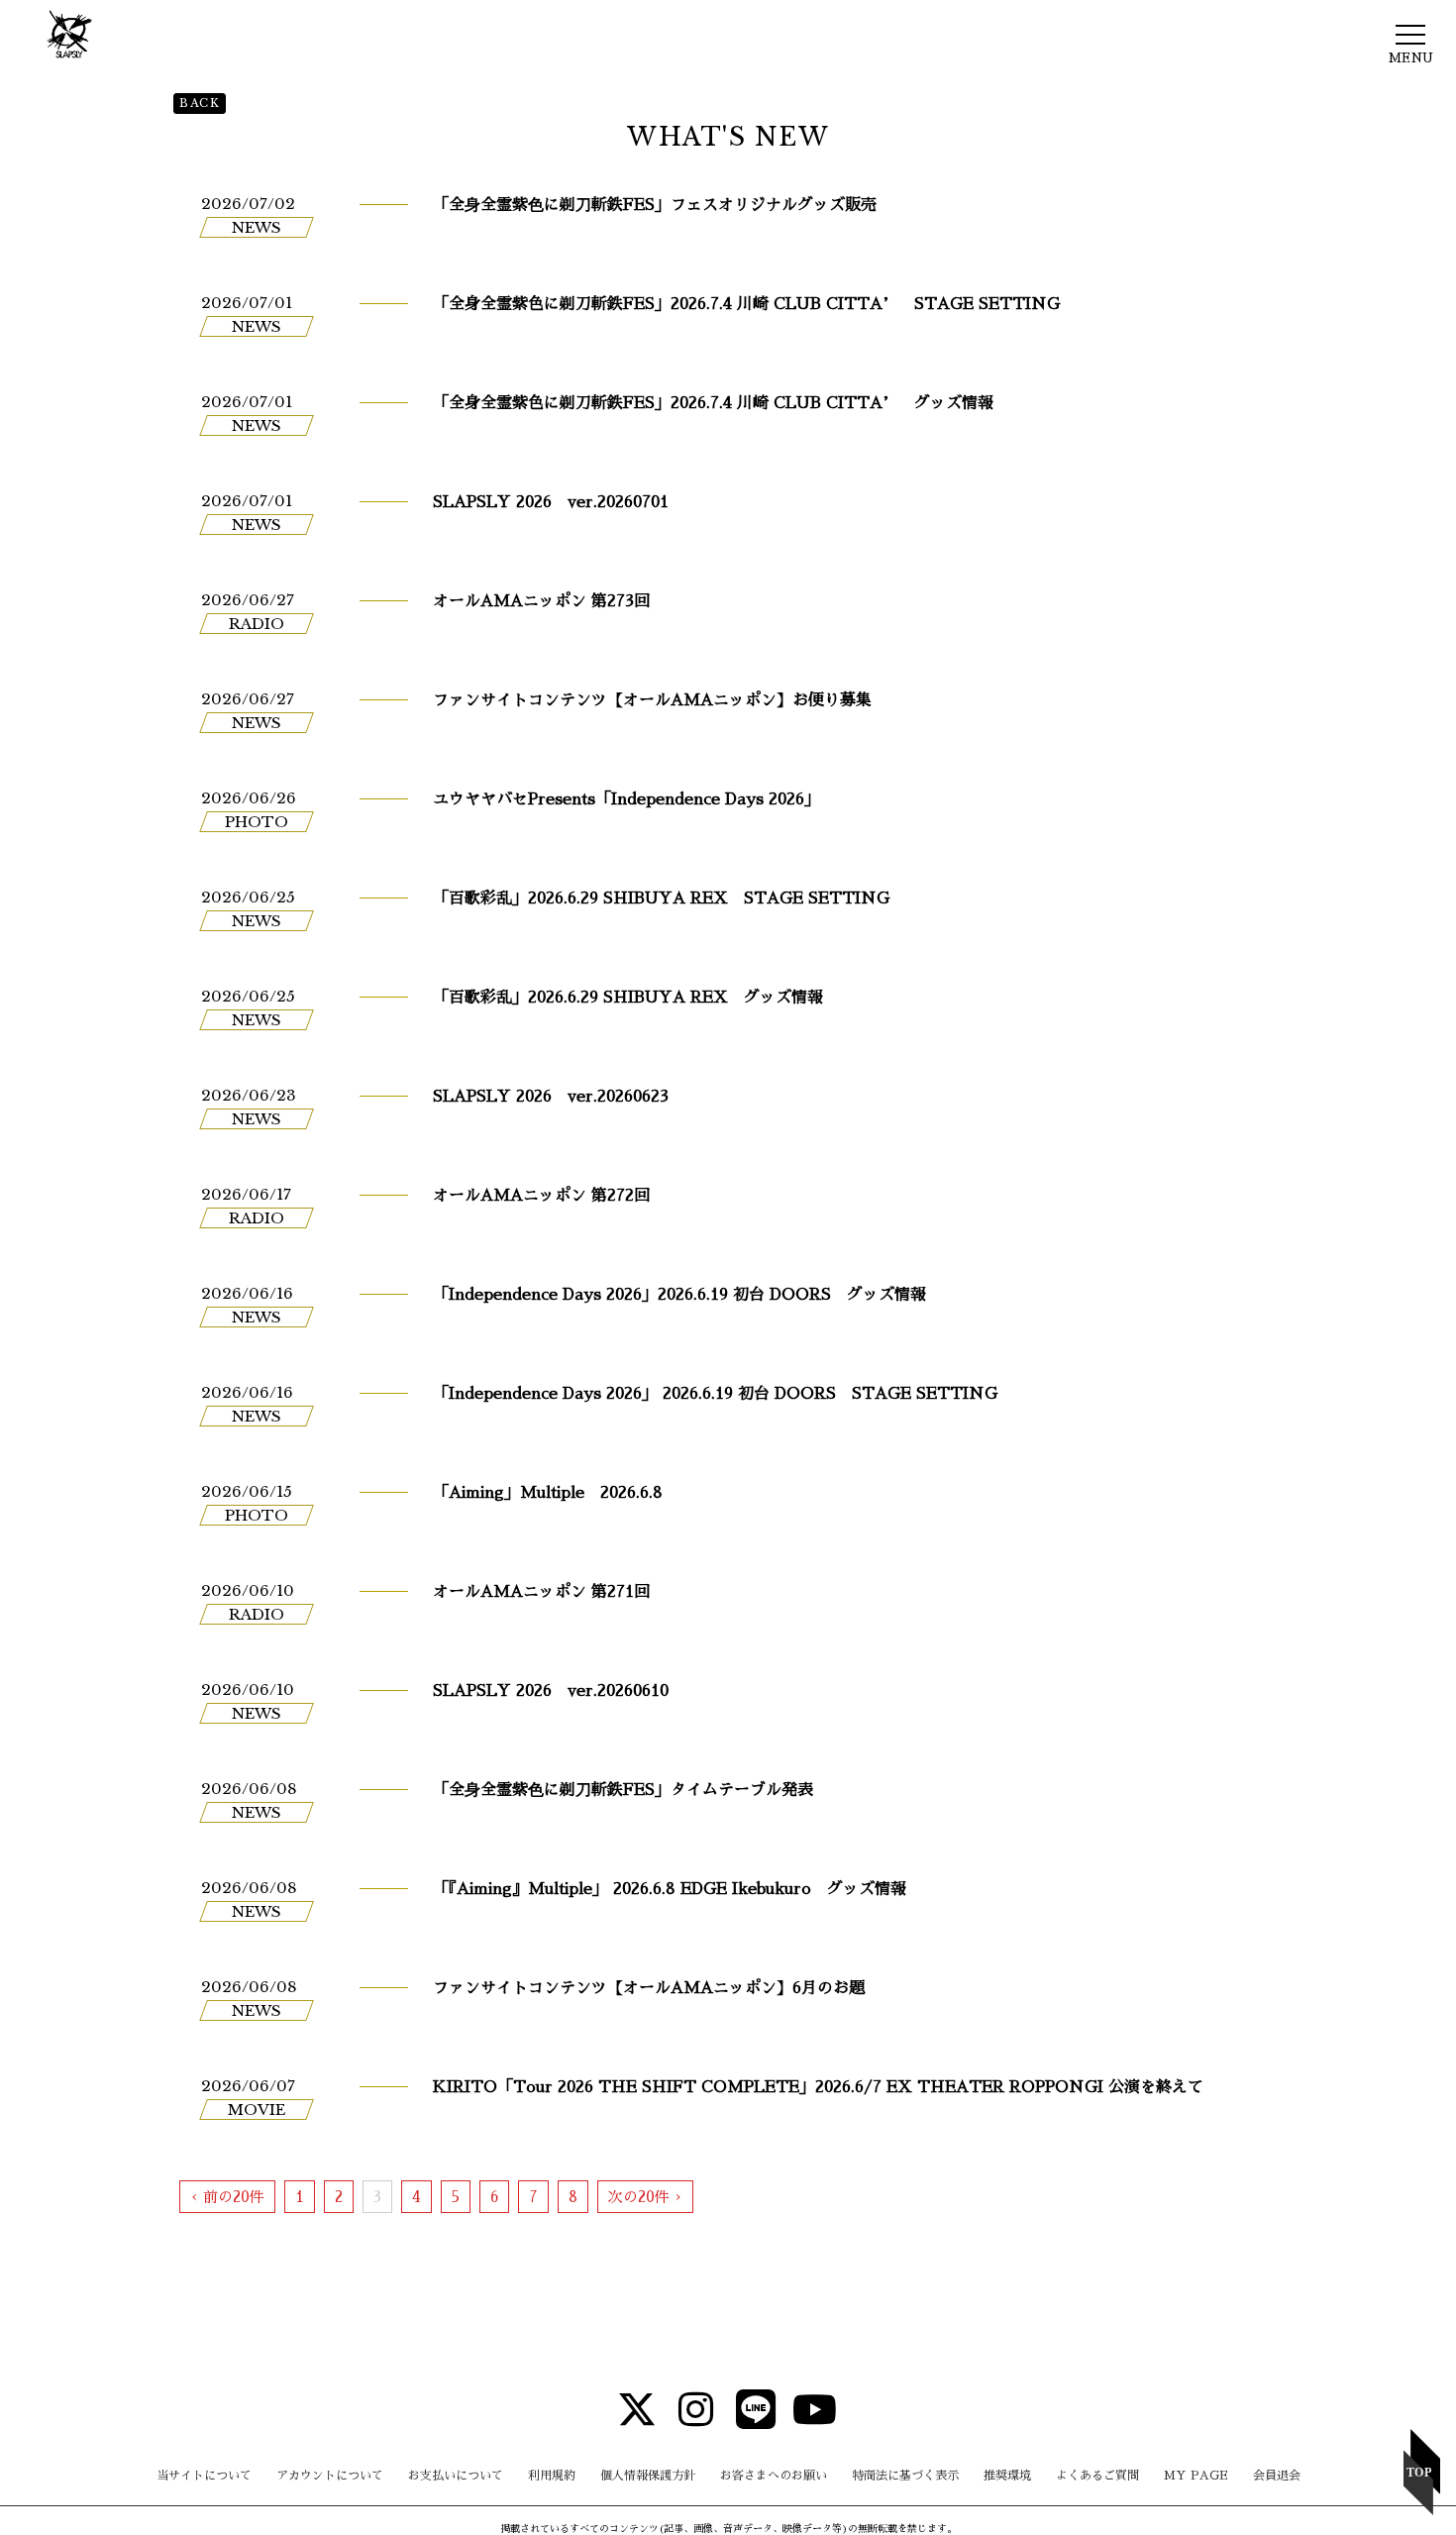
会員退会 (1277, 2476)
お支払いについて (456, 2476)
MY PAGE (1196, 2476)
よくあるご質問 (1097, 2476)
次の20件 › (645, 2197)
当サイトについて (204, 2476)
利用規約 (552, 2476)
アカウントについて (330, 2476)
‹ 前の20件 (227, 2197)
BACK (200, 103)
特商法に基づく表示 (905, 2476)
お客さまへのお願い (774, 2476)
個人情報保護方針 (648, 2476)
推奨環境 (1007, 2476)
